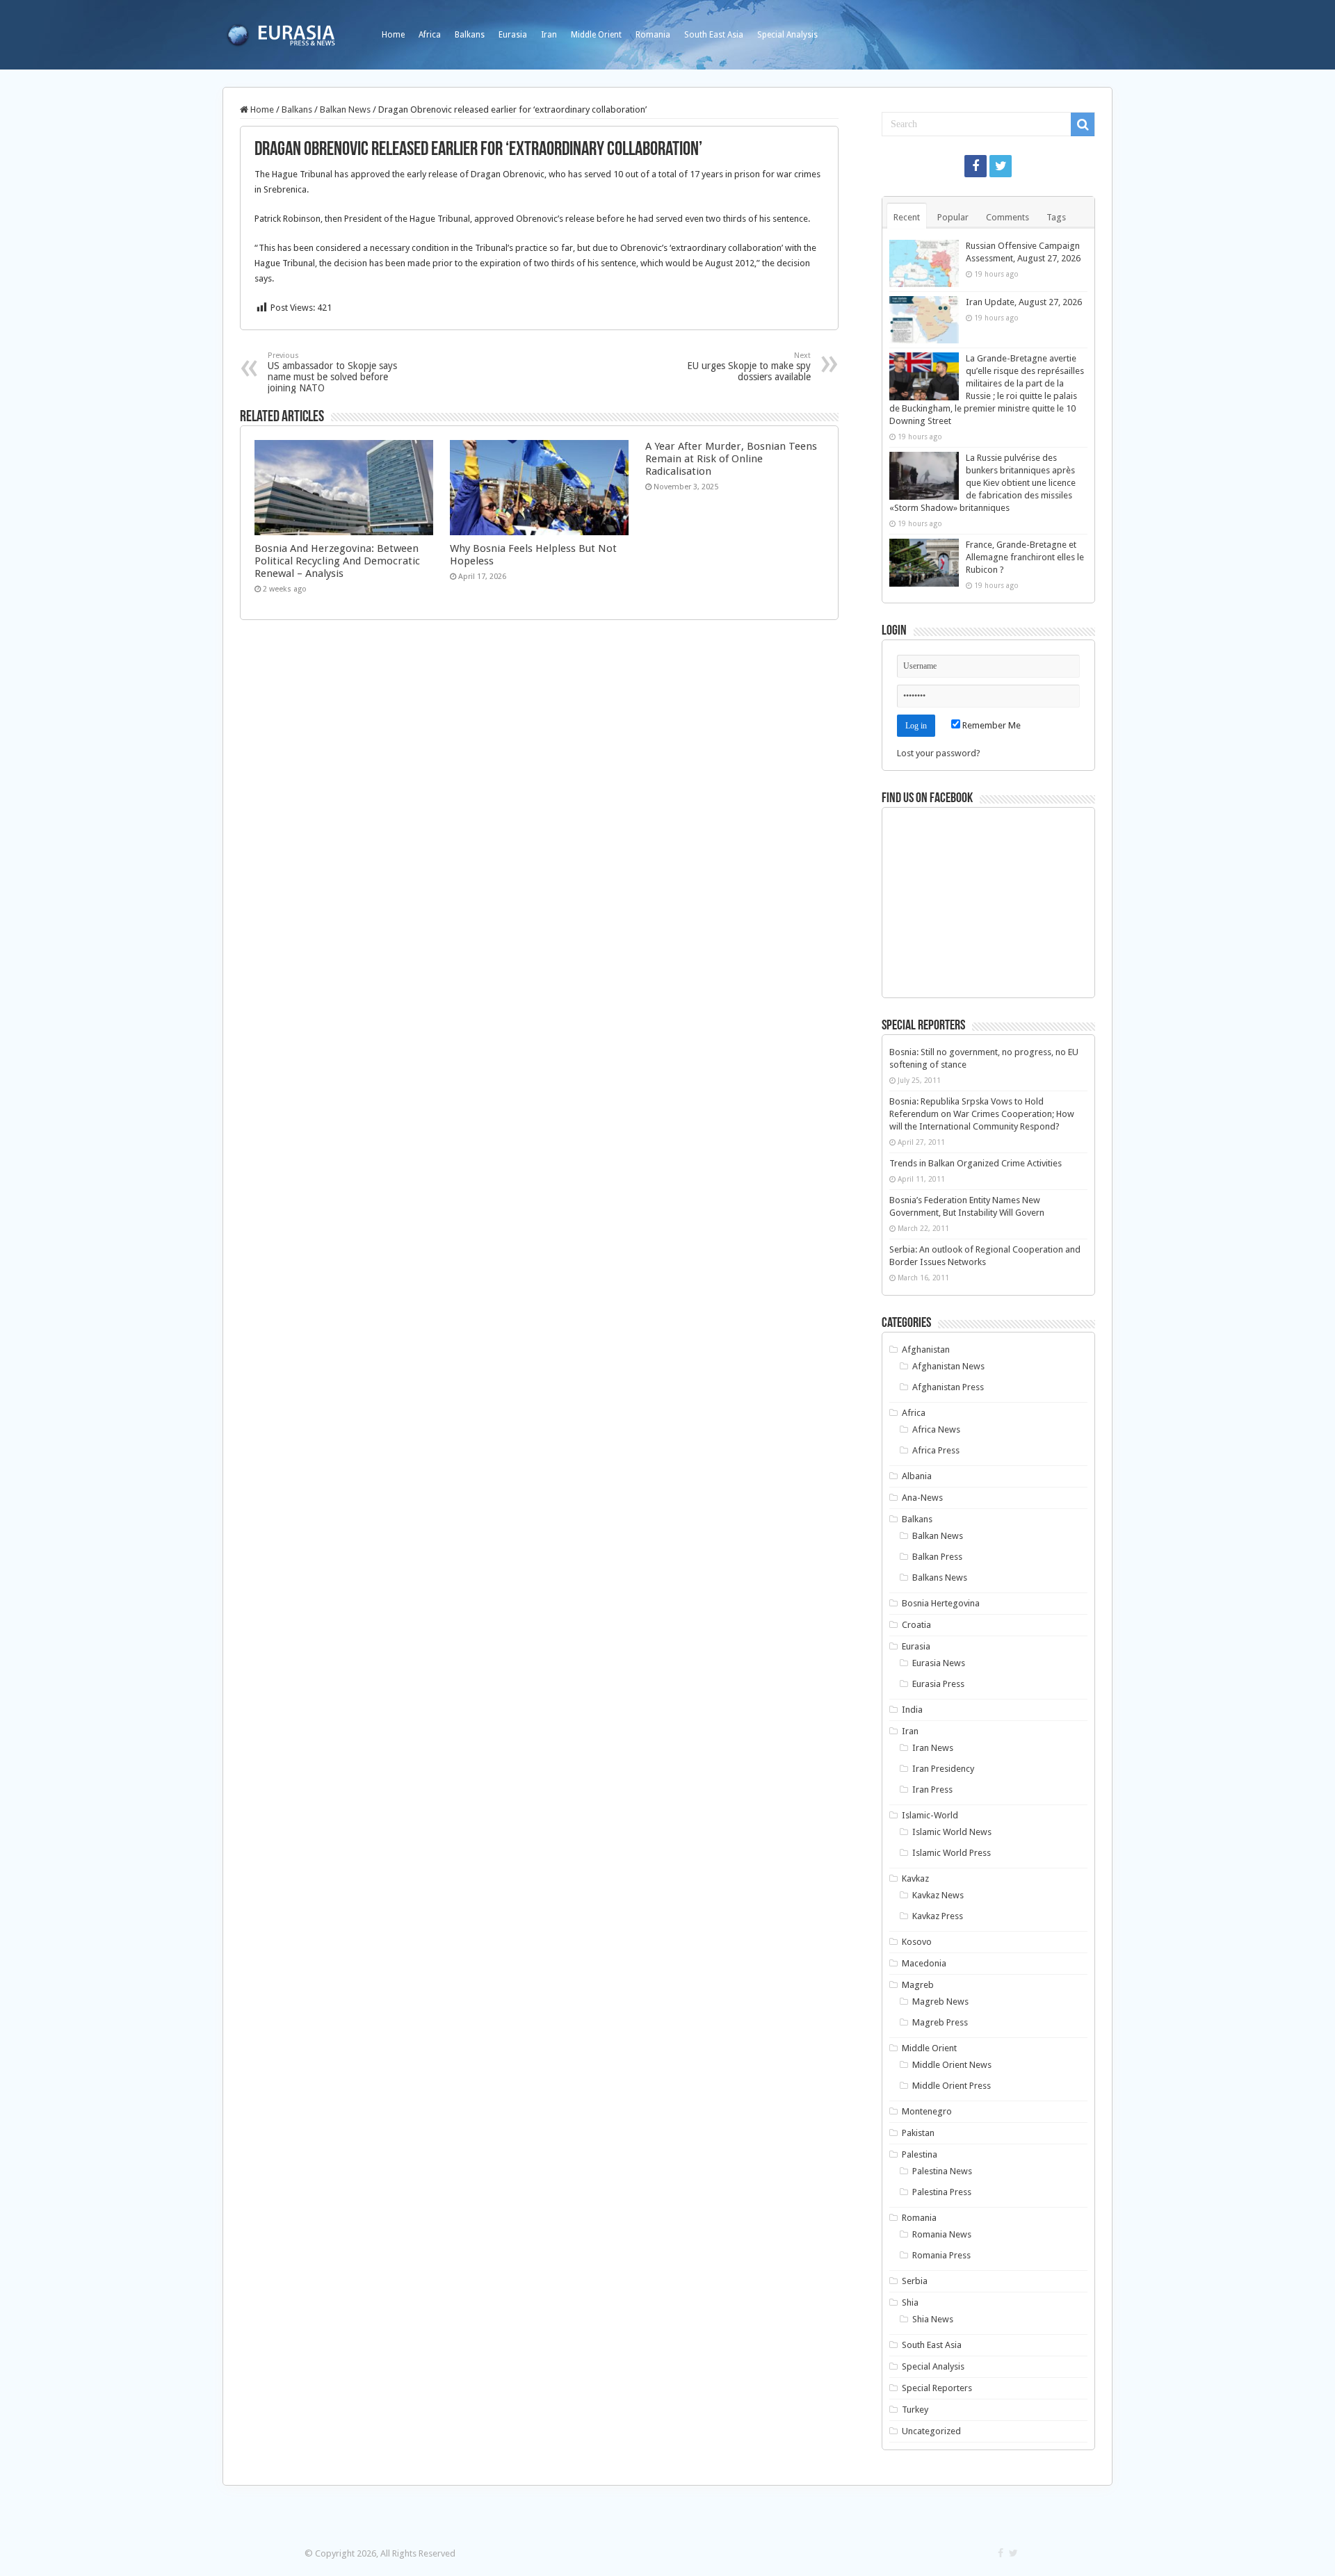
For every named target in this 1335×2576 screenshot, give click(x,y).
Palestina (920, 2154)
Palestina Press (942, 2192)
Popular (953, 217)
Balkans (470, 35)
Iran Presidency (943, 1769)
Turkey (915, 2410)
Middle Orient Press (952, 2086)
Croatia (916, 1625)
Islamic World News (952, 1832)
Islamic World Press (952, 1853)
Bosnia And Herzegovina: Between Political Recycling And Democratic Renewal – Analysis (337, 561)
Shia (910, 2302)
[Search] (1083, 124)
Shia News (933, 2319)
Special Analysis (787, 35)
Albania (917, 1476)
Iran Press (932, 1790)
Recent (907, 217)
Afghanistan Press (948, 1387)
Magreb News (940, 2002)
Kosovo (917, 1942)
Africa (430, 35)
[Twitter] (1001, 166)
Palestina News (942, 2171)
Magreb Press (940, 2022)
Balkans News (940, 1578)
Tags (1056, 217)
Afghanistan (926, 1350)
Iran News (933, 1748)
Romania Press (941, 2255)
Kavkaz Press (938, 1916)
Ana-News (922, 1498)
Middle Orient (596, 35)
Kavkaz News (938, 1895)
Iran (549, 35)
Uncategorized (931, 2431)
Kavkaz (915, 1878)
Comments (1008, 217)
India (912, 1710)
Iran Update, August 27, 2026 (1024, 302)
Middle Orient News (952, 2065)
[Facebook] (976, 166)
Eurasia (513, 35)
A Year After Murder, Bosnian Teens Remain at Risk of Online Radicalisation (731, 459)
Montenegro (927, 2111)
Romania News (942, 2234)
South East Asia (714, 35)
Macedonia (924, 1963)
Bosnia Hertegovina (941, 1603)
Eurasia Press (938, 1684)
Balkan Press (937, 1557)
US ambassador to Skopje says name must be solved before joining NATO (332, 372)
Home (393, 35)
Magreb (918, 1985)
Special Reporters (937, 2388)
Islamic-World (930, 1815)
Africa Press (936, 1450)
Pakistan (918, 2133)
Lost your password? (939, 753)
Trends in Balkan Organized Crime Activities (976, 1163)
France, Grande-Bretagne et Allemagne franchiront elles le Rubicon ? (1025, 557)
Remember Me (990, 725)
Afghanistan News (948, 1366)
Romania (653, 35)
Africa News (936, 1429)
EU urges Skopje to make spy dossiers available (749, 367)
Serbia (915, 2281)
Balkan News (345, 109)
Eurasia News (939, 1663)
